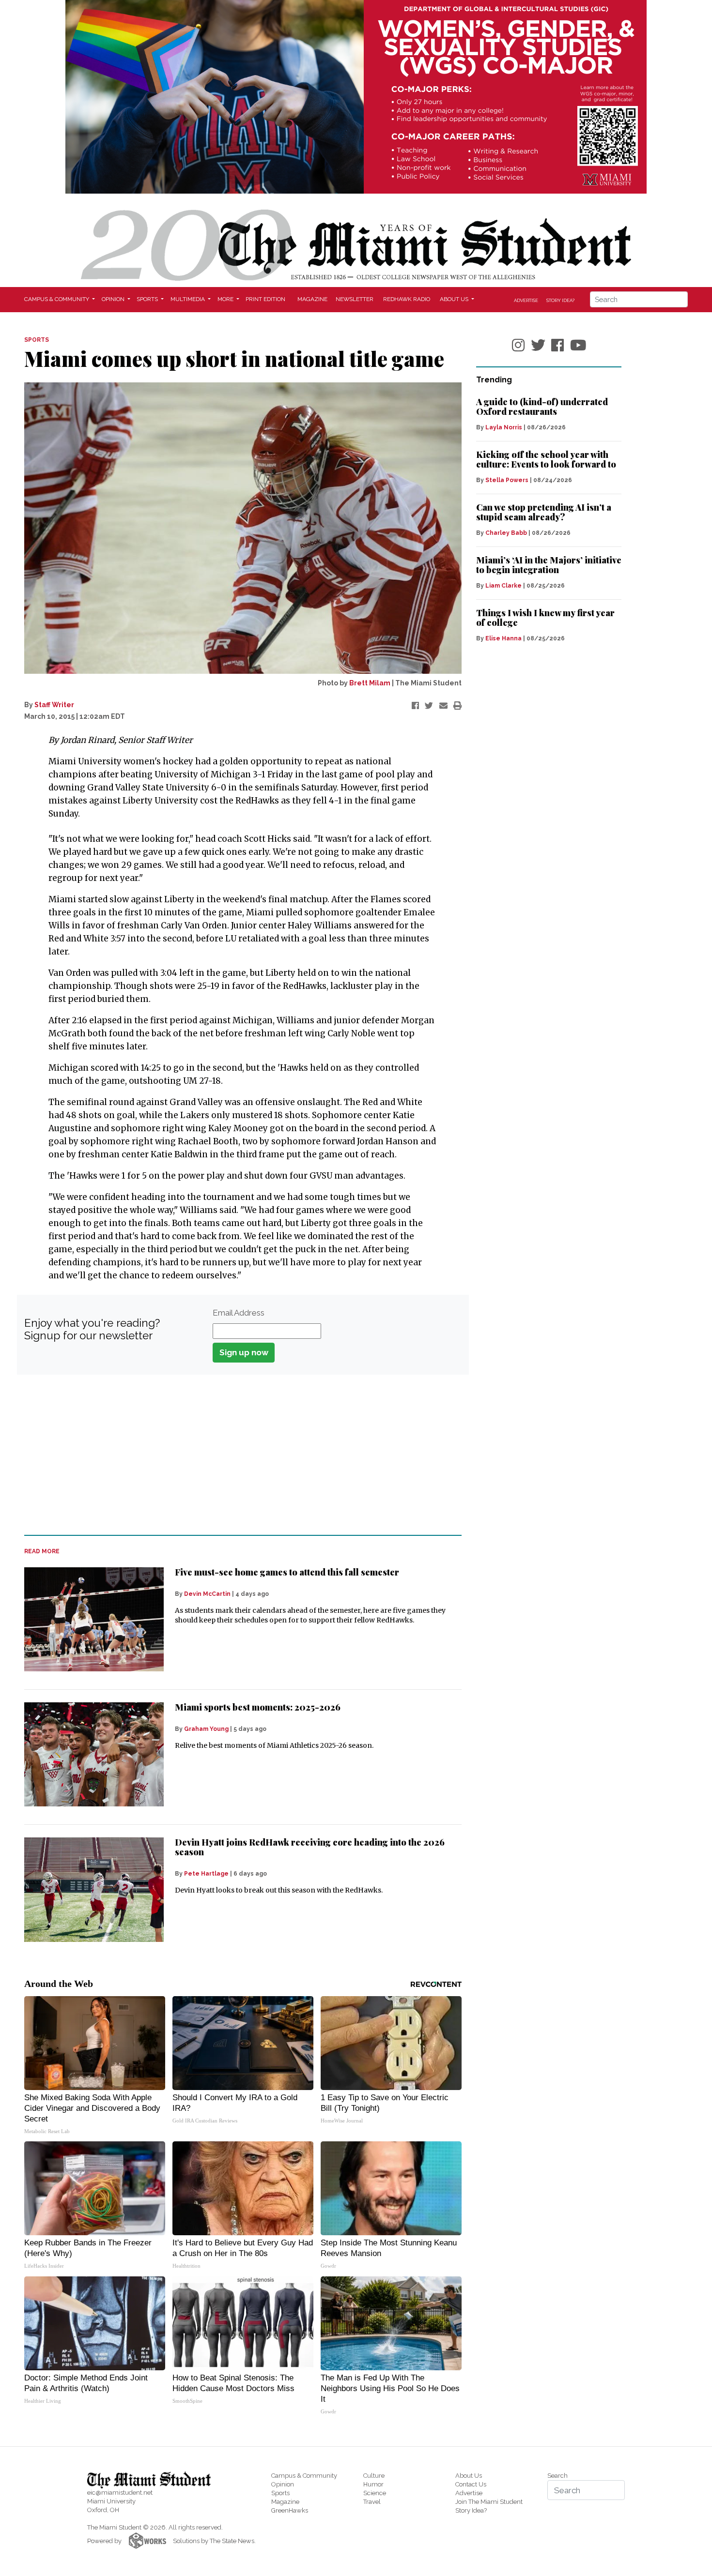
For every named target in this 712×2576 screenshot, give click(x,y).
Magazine (312, 299)
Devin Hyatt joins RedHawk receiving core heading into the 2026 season (310, 1847)
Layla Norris (504, 427)
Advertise (526, 300)
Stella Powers (507, 480)
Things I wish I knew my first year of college (545, 618)
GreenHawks (290, 2510)
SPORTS (37, 340)
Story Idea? (560, 300)
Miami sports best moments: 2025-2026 (258, 1707)
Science (375, 2493)
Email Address (239, 1313)
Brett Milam (370, 683)
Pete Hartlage (206, 1874)
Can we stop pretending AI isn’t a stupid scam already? (544, 512)
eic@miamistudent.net (120, 2493)
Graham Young (206, 1729)
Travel (372, 2502)
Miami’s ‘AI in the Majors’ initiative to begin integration (549, 565)
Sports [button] (148, 299)
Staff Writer (54, 705)
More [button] (226, 299)
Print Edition (265, 299)
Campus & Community (304, 2476)
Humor (373, 2484)
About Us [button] (455, 299)
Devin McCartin (207, 1594)
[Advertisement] (237, 1455)
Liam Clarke (503, 586)
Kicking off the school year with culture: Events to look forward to (546, 459)
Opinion (283, 2484)
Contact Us (471, 2484)
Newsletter (355, 299)
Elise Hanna (503, 638)
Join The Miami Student (489, 2502)
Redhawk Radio (407, 299)
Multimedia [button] (188, 299)
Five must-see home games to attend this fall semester (287, 1572)
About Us (469, 2476)
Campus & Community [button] (57, 299)
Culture (374, 2476)
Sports (280, 2493)
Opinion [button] (114, 299)
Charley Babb (506, 533)
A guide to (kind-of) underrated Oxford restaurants (542, 407)
